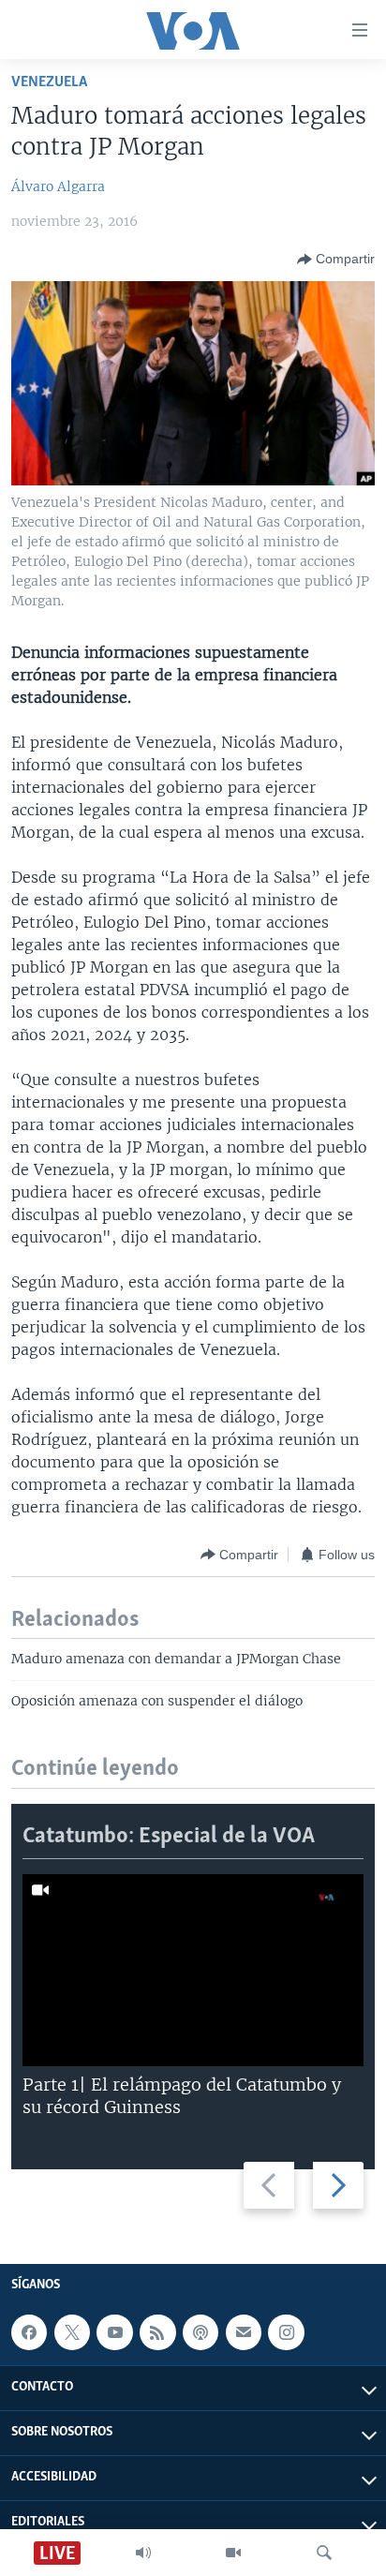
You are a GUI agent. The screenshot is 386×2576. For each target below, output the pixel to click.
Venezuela (49, 82)
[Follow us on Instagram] (286, 2332)
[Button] (336, 260)
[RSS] (157, 2332)
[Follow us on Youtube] (114, 2332)
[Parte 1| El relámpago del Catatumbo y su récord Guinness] (193, 1970)
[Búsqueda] (324, 2553)
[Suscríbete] (244, 2332)
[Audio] (143, 2553)
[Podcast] (200, 2332)
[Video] (233, 2553)
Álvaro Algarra (58, 186)
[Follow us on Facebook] (29, 2332)
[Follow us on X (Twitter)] (72, 2332)
